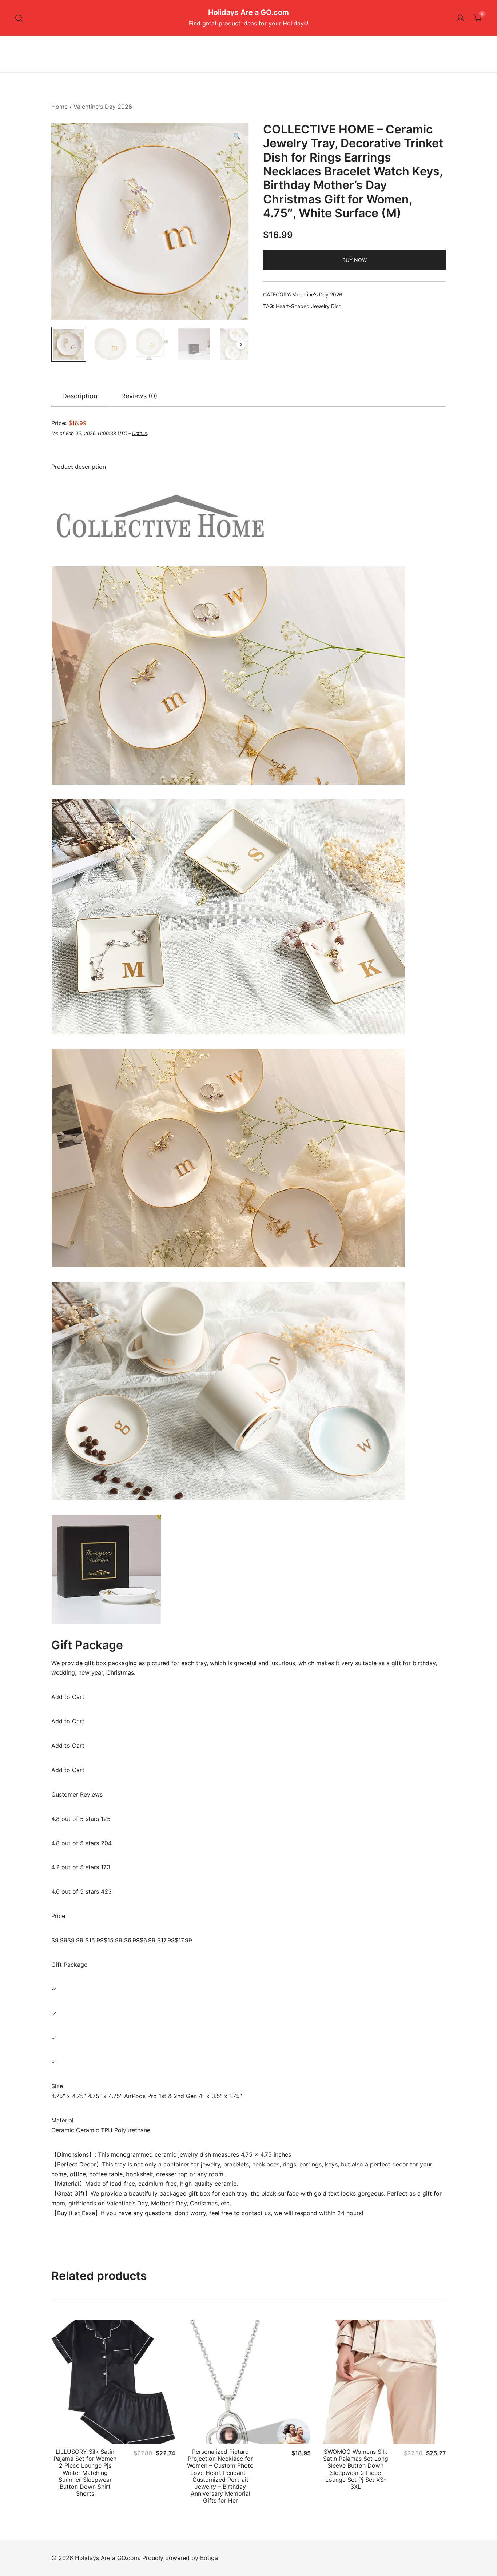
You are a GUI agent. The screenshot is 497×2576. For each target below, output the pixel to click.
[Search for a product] (19, 18)
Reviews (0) (139, 396)
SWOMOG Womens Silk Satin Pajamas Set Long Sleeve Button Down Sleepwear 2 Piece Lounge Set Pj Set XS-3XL (356, 2469)
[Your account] (460, 18)
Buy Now (355, 260)
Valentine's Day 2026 (103, 107)
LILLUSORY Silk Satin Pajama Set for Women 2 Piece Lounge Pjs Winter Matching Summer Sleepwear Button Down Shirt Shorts (85, 2473)
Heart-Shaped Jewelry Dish (309, 306)
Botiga (209, 2558)
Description (80, 396)
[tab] (80, 396)
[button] (237, 136)
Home (59, 107)
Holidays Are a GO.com (249, 12)
